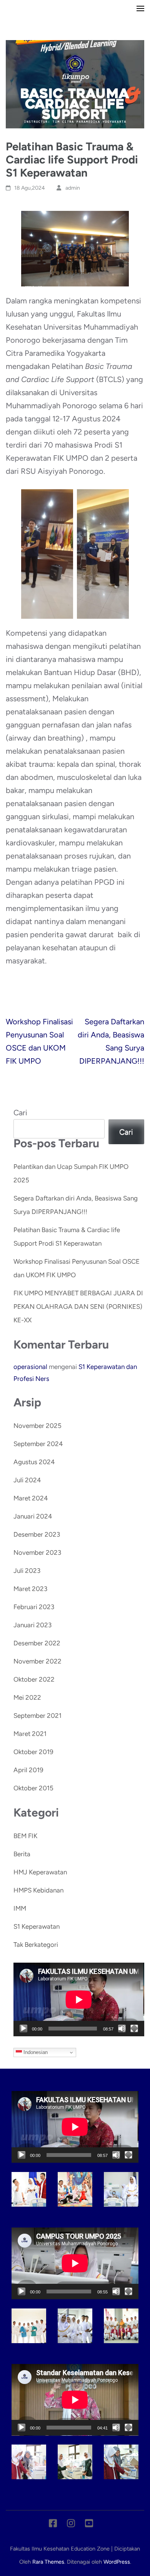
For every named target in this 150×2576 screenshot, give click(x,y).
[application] (79, 1999)
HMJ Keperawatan (40, 1872)
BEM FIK (25, 1836)
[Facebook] (53, 2525)
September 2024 (38, 1444)
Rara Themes (48, 2562)
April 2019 (28, 1770)
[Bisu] (122, 2029)
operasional (30, 1367)
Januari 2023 (32, 1625)
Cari (20, 1113)
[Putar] (23, 2029)
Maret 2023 (30, 1589)
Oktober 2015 (33, 1788)
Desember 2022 (37, 1643)
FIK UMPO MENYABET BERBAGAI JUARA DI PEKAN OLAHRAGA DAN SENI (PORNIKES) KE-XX (78, 1307)
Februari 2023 (34, 1607)
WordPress (117, 2562)
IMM (20, 1908)
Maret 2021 (30, 1734)
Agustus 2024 (34, 1462)
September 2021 (37, 1716)
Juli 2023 (27, 1571)
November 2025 (37, 1426)
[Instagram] (71, 2525)
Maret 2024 (31, 1498)
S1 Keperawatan (37, 1926)
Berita (22, 1854)
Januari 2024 (33, 1516)
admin (73, 188)
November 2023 (37, 1552)
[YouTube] (89, 2525)
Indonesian (35, 2052)
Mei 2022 (27, 1697)
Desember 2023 (37, 1534)
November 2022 (37, 1661)
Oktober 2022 (34, 1679)
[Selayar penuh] (134, 2029)
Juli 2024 (27, 1480)
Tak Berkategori (36, 1945)
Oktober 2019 (33, 1752)
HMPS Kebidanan (38, 1890)
